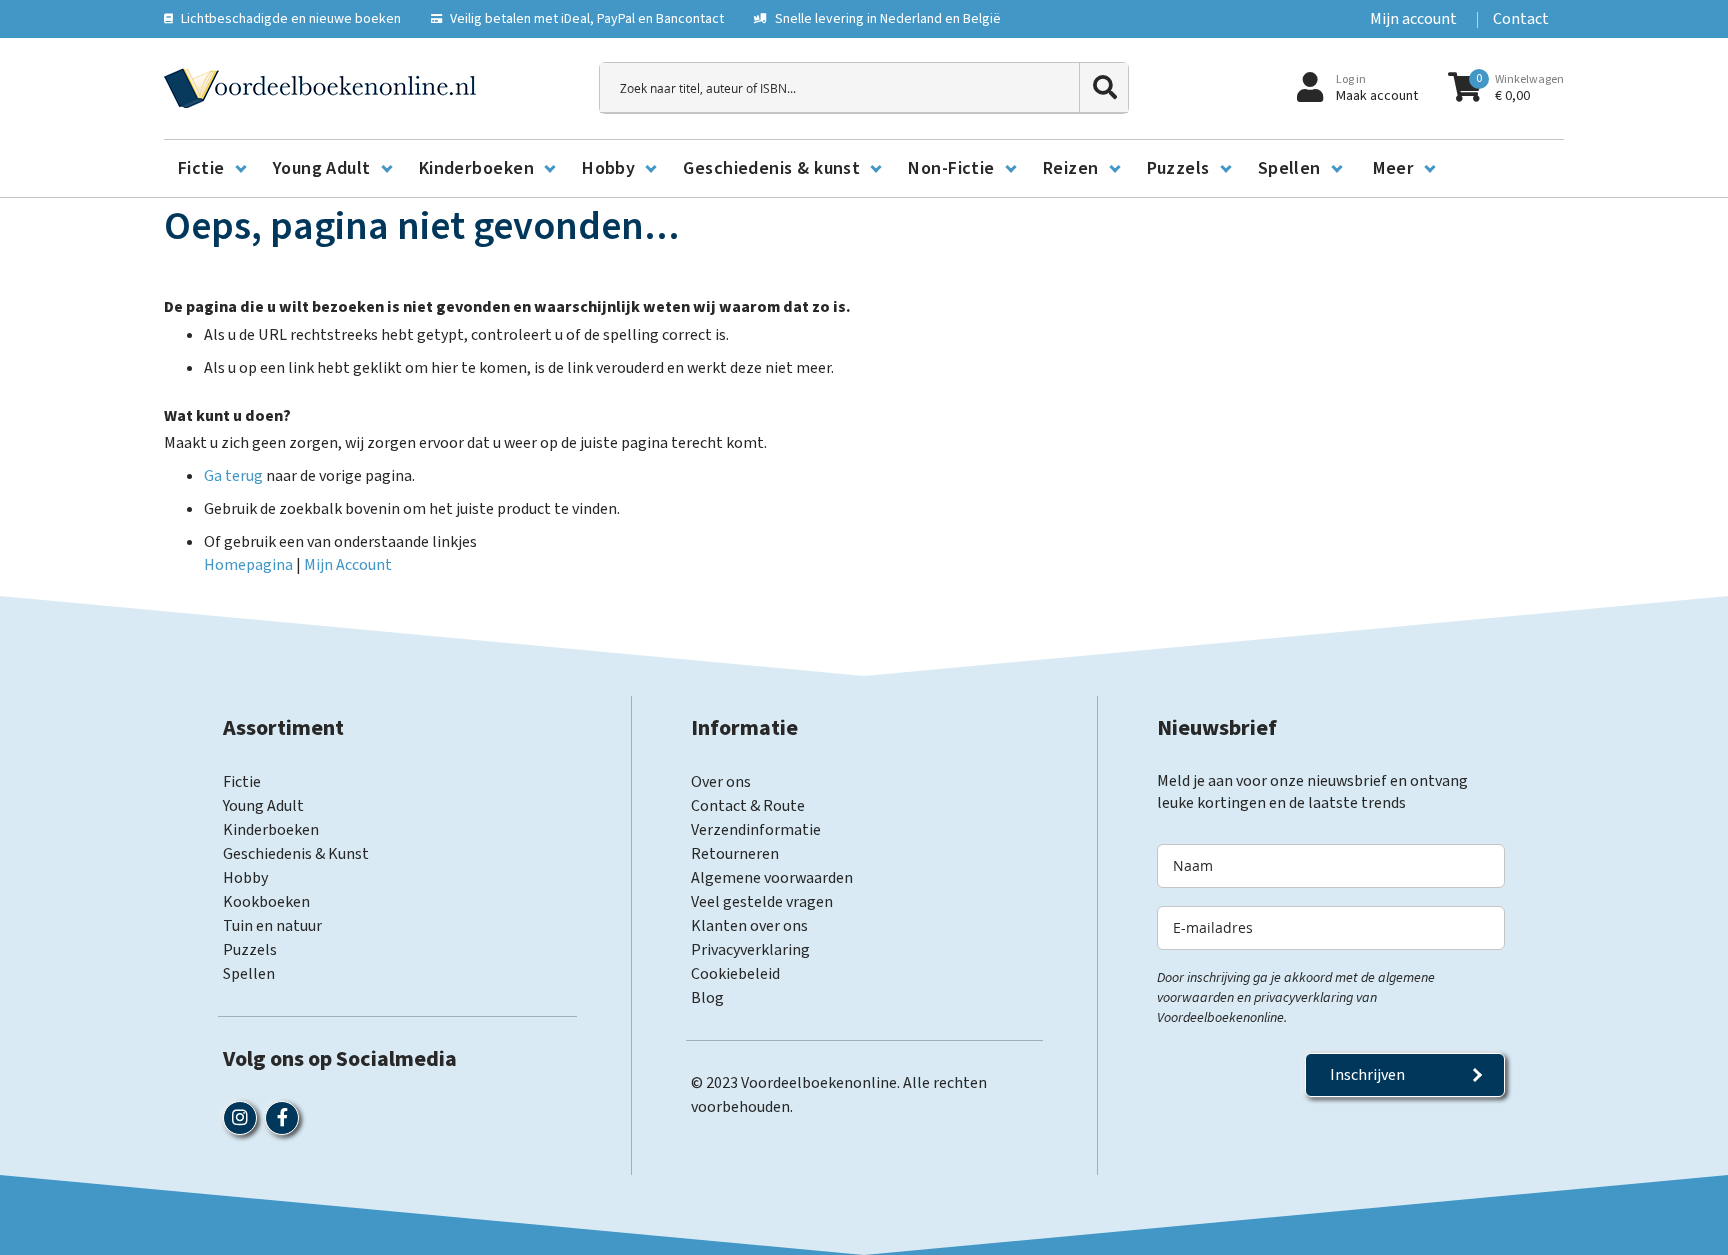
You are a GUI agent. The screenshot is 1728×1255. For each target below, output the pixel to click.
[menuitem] (211, 169)
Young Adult (263, 806)
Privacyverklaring (750, 950)
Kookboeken (266, 902)
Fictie (242, 782)
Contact (1521, 19)
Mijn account (1413, 19)
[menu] (864, 169)
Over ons (721, 782)
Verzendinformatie (756, 830)
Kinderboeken (271, 830)
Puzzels (250, 950)
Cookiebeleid (735, 974)
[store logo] (320, 88)
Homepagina (248, 565)
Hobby (245, 878)
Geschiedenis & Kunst (296, 854)
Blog (707, 998)
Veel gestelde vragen (762, 902)
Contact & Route (748, 806)
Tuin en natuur (272, 926)
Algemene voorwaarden (772, 878)
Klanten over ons (749, 926)
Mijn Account (348, 565)
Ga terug (233, 476)
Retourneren (735, 854)
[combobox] (864, 88)
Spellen (249, 974)
